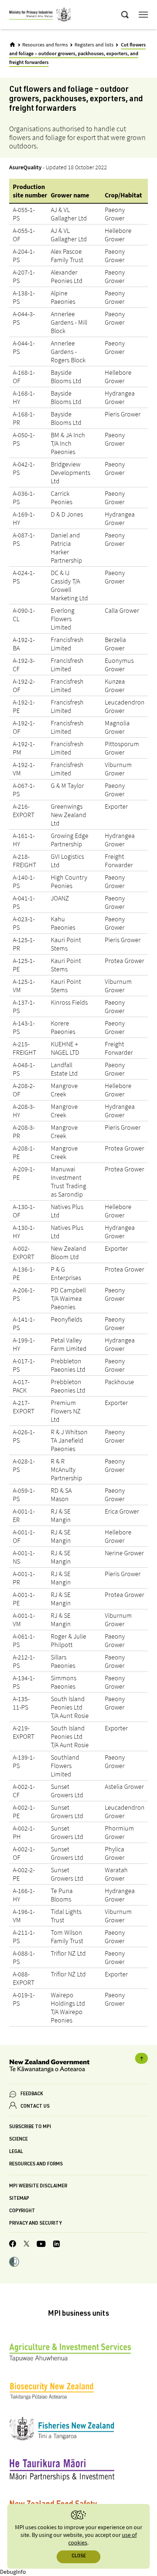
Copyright (22, 2211)
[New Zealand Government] (78, 2067)
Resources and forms (45, 45)
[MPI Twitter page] (26, 2245)
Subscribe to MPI (30, 2127)
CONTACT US (35, 2107)
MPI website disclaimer (38, 2186)
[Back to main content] (141, 2058)
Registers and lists (94, 45)
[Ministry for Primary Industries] (40, 16)
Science (18, 2140)
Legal (16, 2152)
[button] (14, 2263)
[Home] (12, 45)
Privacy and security (35, 2224)
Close (79, 2556)
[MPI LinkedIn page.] (56, 2245)
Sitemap (19, 2199)
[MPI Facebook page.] (13, 2245)
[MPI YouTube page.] (41, 2245)
